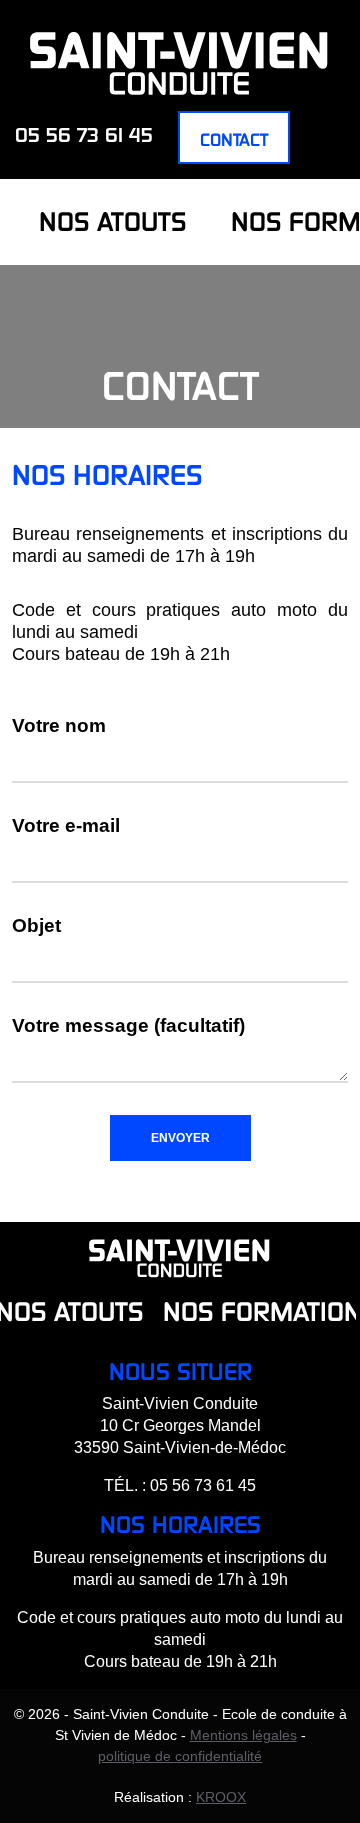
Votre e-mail (66, 825)
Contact (234, 139)
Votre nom (59, 725)
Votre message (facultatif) (128, 1025)
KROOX (221, 1797)
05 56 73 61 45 (84, 135)
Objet (36, 925)
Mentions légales (243, 1735)
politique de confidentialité (180, 1756)
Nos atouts (112, 222)
